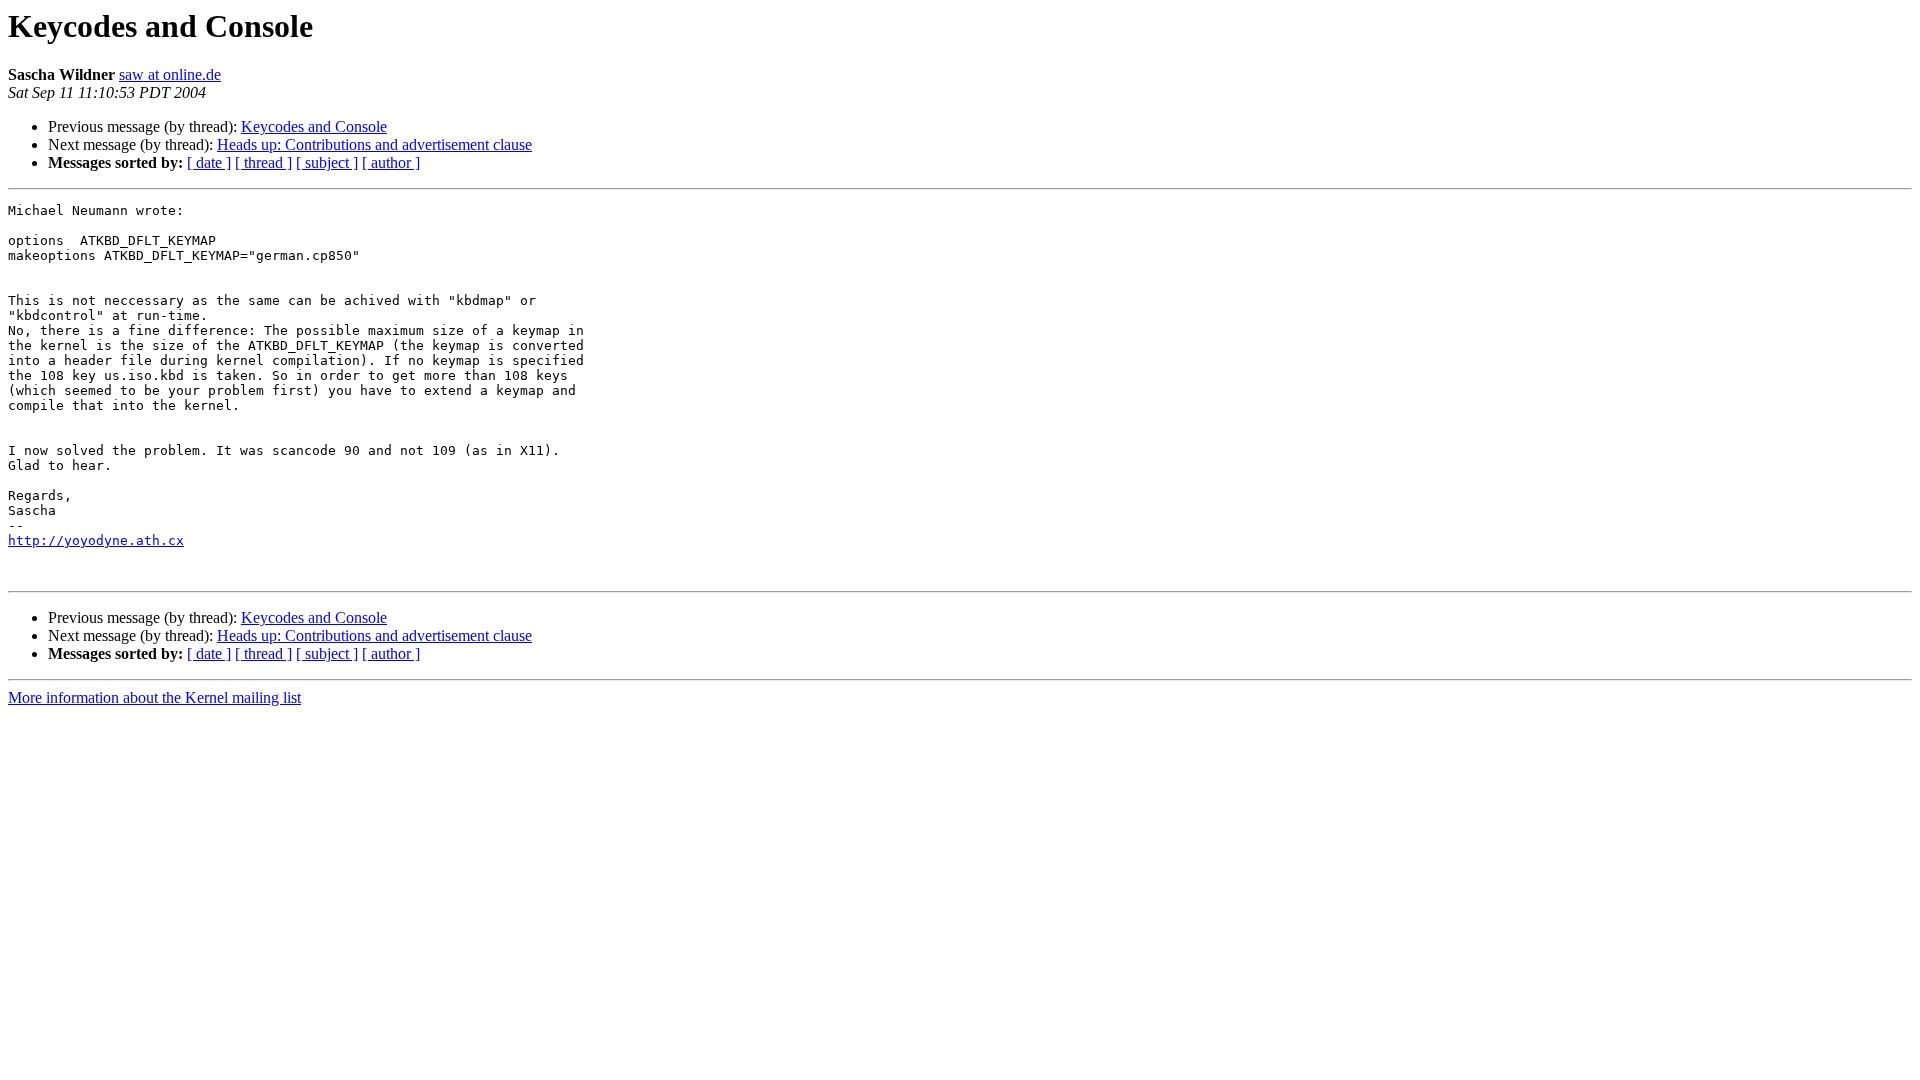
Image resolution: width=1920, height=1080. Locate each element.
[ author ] (391, 162)
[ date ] (209, 162)
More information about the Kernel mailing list (154, 697)
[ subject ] (327, 162)
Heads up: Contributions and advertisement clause (374, 144)
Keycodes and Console (314, 126)
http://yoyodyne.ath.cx (96, 540)
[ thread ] (263, 162)
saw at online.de (170, 74)
